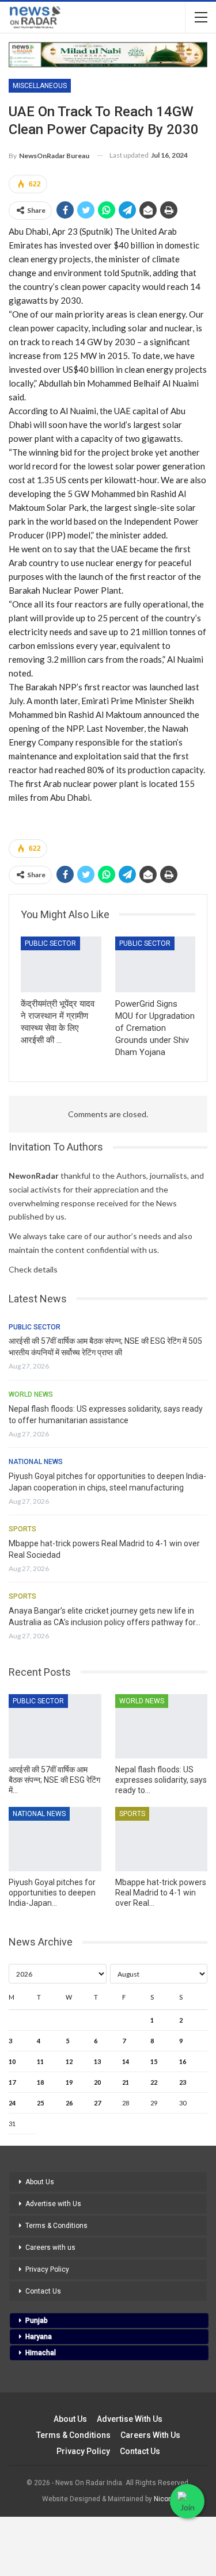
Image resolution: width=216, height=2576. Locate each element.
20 (97, 2082)
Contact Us (43, 2291)
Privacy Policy (47, 2269)
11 (40, 2061)
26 (69, 2103)
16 (183, 2061)
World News (31, 1394)
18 (40, 2082)
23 (183, 2082)
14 (126, 2061)
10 (12, 2061)
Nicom (164, 2499)
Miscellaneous (40, 86)
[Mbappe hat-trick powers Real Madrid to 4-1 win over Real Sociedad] (162, 1839)
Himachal (41, 2353)
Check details (33, 1269)
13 (97, 2061)
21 (126, 2082)
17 (12, 2082)
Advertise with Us (53, 2204)
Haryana (39, 2337)
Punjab (37, 2321)
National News (36, 1462)
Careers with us (50, 2248)
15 (154, 2061)
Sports (22, 1529)
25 (40, 2103)
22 (154, 2082)
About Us (40, 2182)
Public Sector (50, 943)
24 (12, 2103)
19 (69, 2082)
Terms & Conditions (56, 2226)
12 (69, 2061)
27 (97, 2103)
